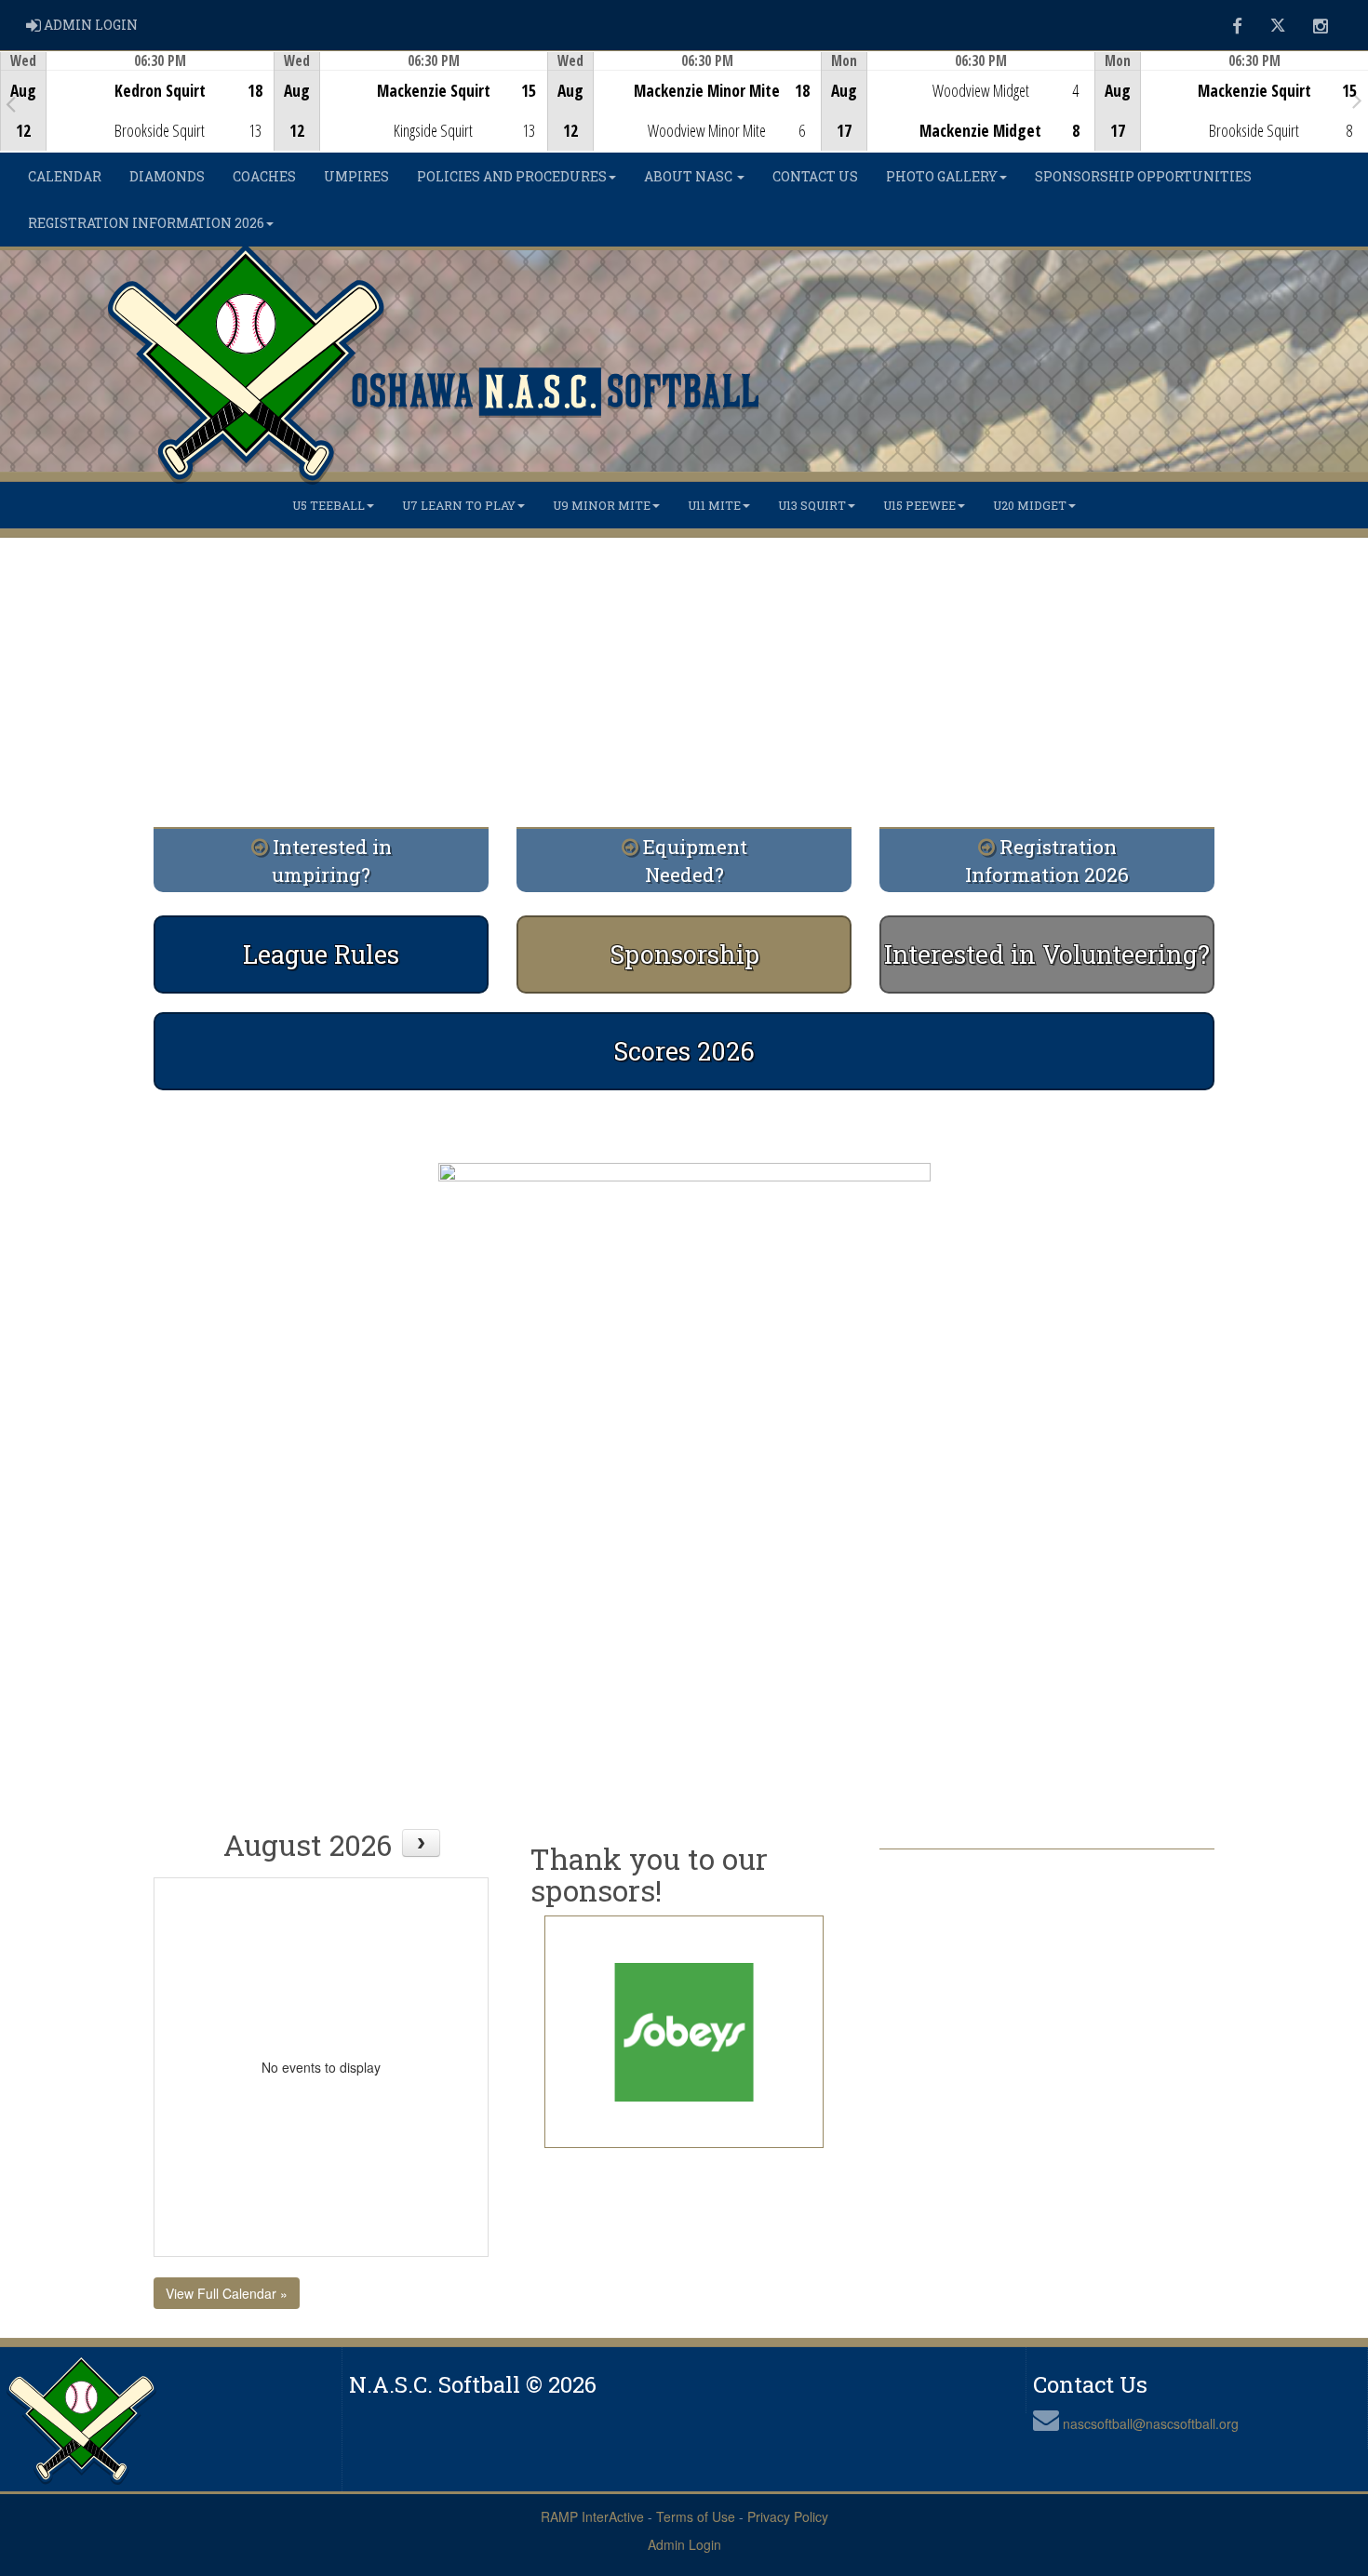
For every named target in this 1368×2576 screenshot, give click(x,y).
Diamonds (167, 176)
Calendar (65, 176)
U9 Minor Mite (602, 505)
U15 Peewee (919, 505)
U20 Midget (1030, 505)
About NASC (690, 176)
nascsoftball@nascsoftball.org (1151, 2423)
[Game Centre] (137, 116)
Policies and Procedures (512, 176)
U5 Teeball (329, 505)
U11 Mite (714, 505)
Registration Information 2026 (146, 223)
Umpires (356, 176)
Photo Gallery (942, 176)
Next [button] (1357, 100)
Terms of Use (696, 2516)
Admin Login (684, 2544)
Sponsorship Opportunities (1143, 176)
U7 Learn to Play (459, 505)
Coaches (264, 176)
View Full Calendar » (227, 2293)
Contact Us (815, 176)
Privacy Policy (788, 2516)
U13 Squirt (812, 505)
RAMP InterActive (592, 2516)
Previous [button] (11, 103)
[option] (137, 101)
